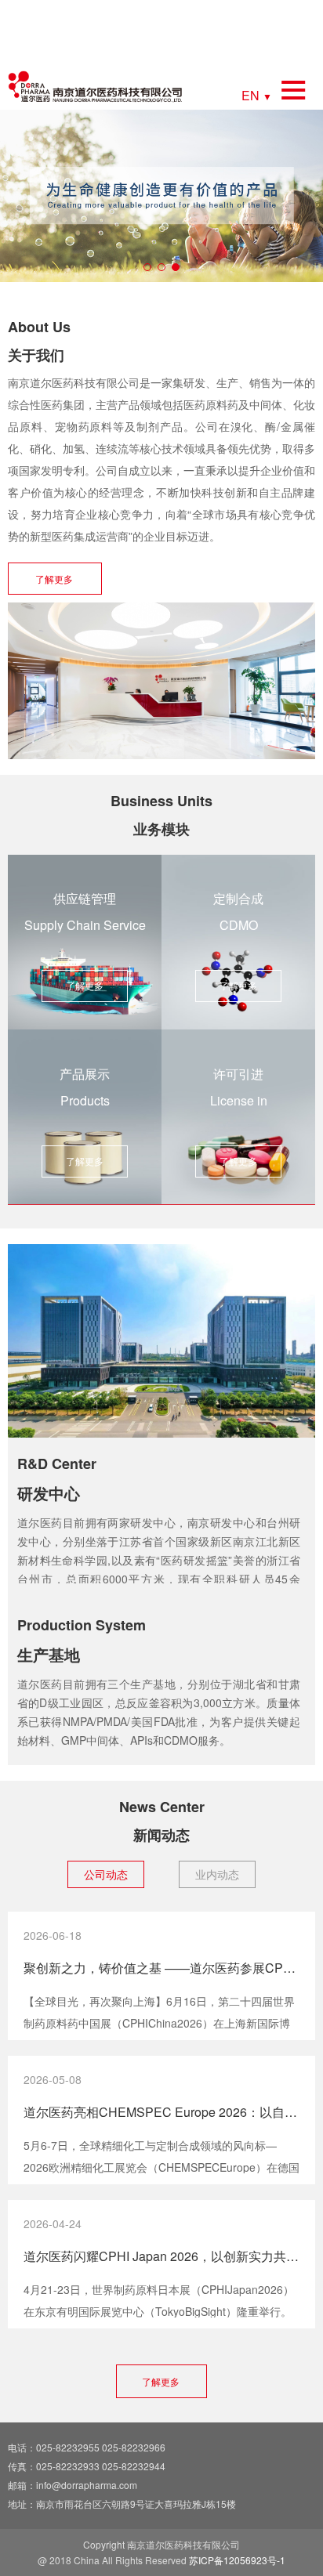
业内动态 (217, 1874)
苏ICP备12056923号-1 (237, 2560)
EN (257, 94)
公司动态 (106, 1874)
